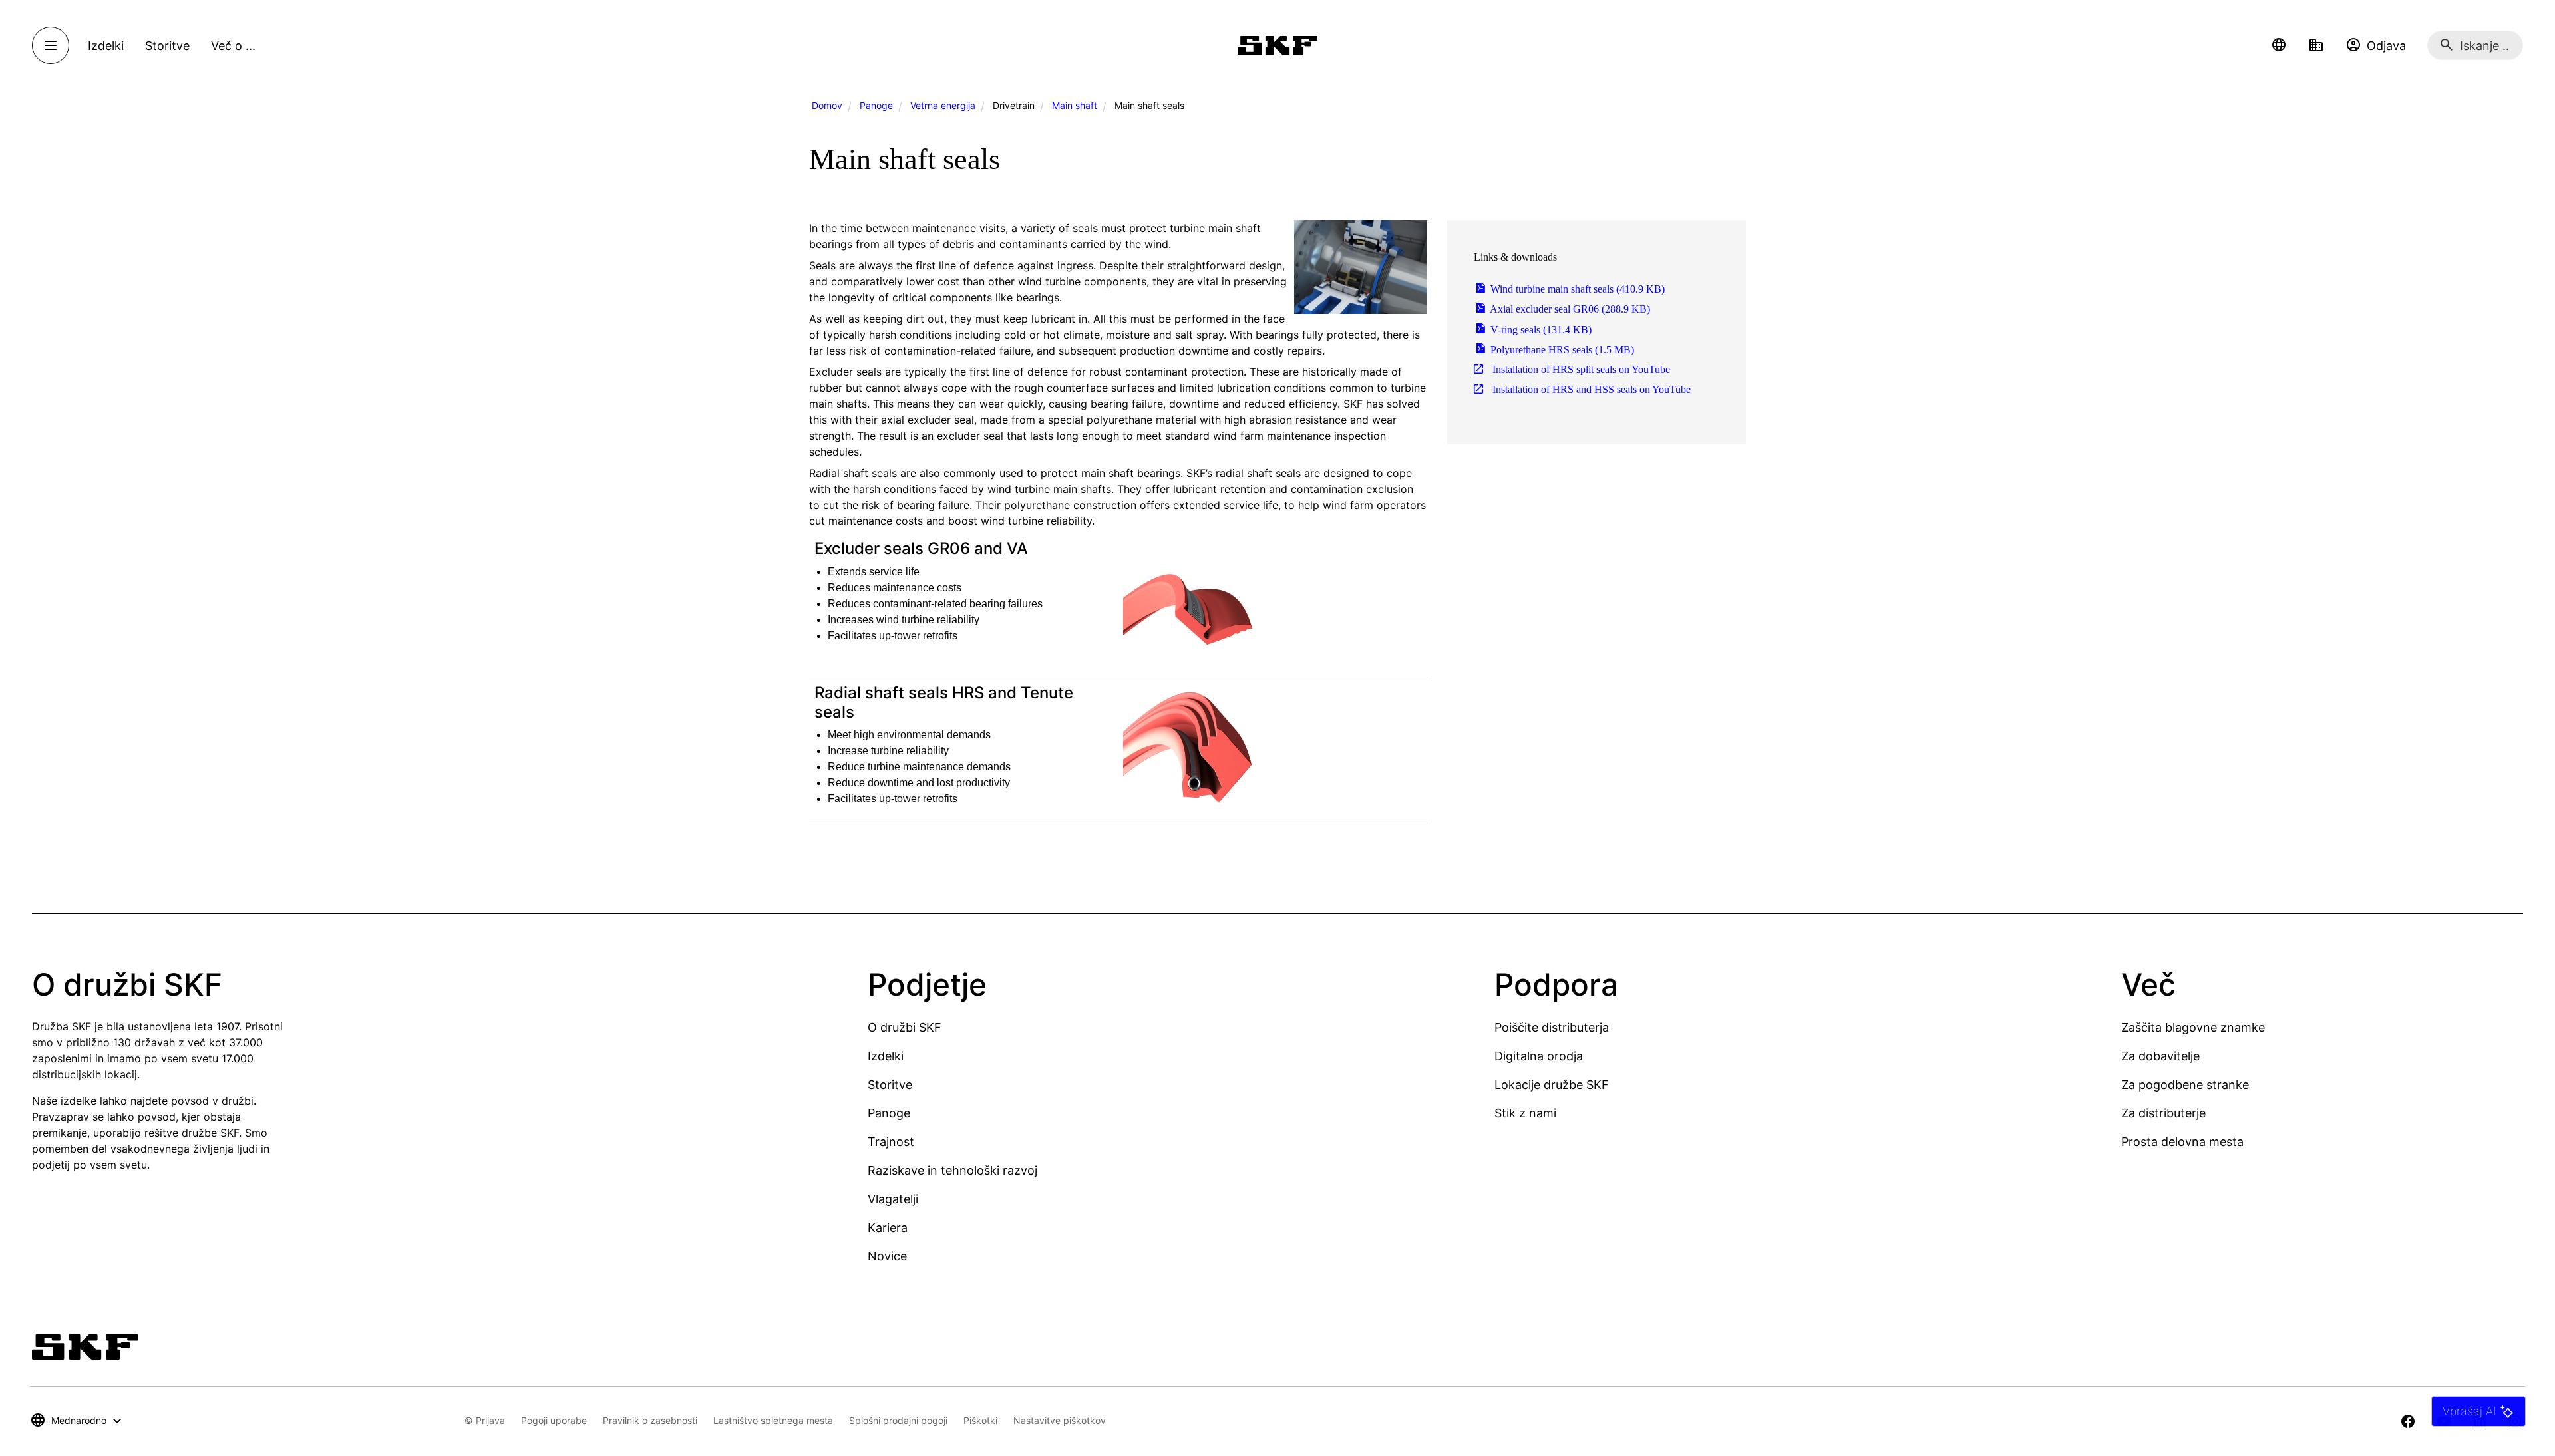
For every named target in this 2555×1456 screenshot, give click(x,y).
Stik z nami (1525, 1113)
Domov (827, 105)
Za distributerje (2163, 1113)
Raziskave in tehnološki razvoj (952, 1170)
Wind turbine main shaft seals (1576, 289)
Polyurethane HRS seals (1561, 350)
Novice (887, 1256)
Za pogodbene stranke (2185, 1085)
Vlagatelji (893, 1199)
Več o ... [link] (233, 46)
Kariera (888, 1228)
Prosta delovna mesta (2182, 1142)
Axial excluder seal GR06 (1569, 309)
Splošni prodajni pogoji (898, 1420)
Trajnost (891, 1142)
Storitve (890, 1085)
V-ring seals (1540, 330)
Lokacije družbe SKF (1552, 1085)
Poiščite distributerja (1552, 1027)
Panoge (876, 105)
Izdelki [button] (106, 46)
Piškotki (980, 1420)
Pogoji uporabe (554, 1420)
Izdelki (886, 1056)
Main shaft (1075, 105)
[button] (2279, 45)
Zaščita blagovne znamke (2193, 1027)
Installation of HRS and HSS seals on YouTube (1590, 389)
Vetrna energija (943, 105)
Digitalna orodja (1539, 1056)
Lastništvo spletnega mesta (773, 1420)
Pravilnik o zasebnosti (650, 1420)
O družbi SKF (905, 1027)
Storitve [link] (167, 46)
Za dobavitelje (2160, 1056)
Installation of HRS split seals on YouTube (1580, 369)
